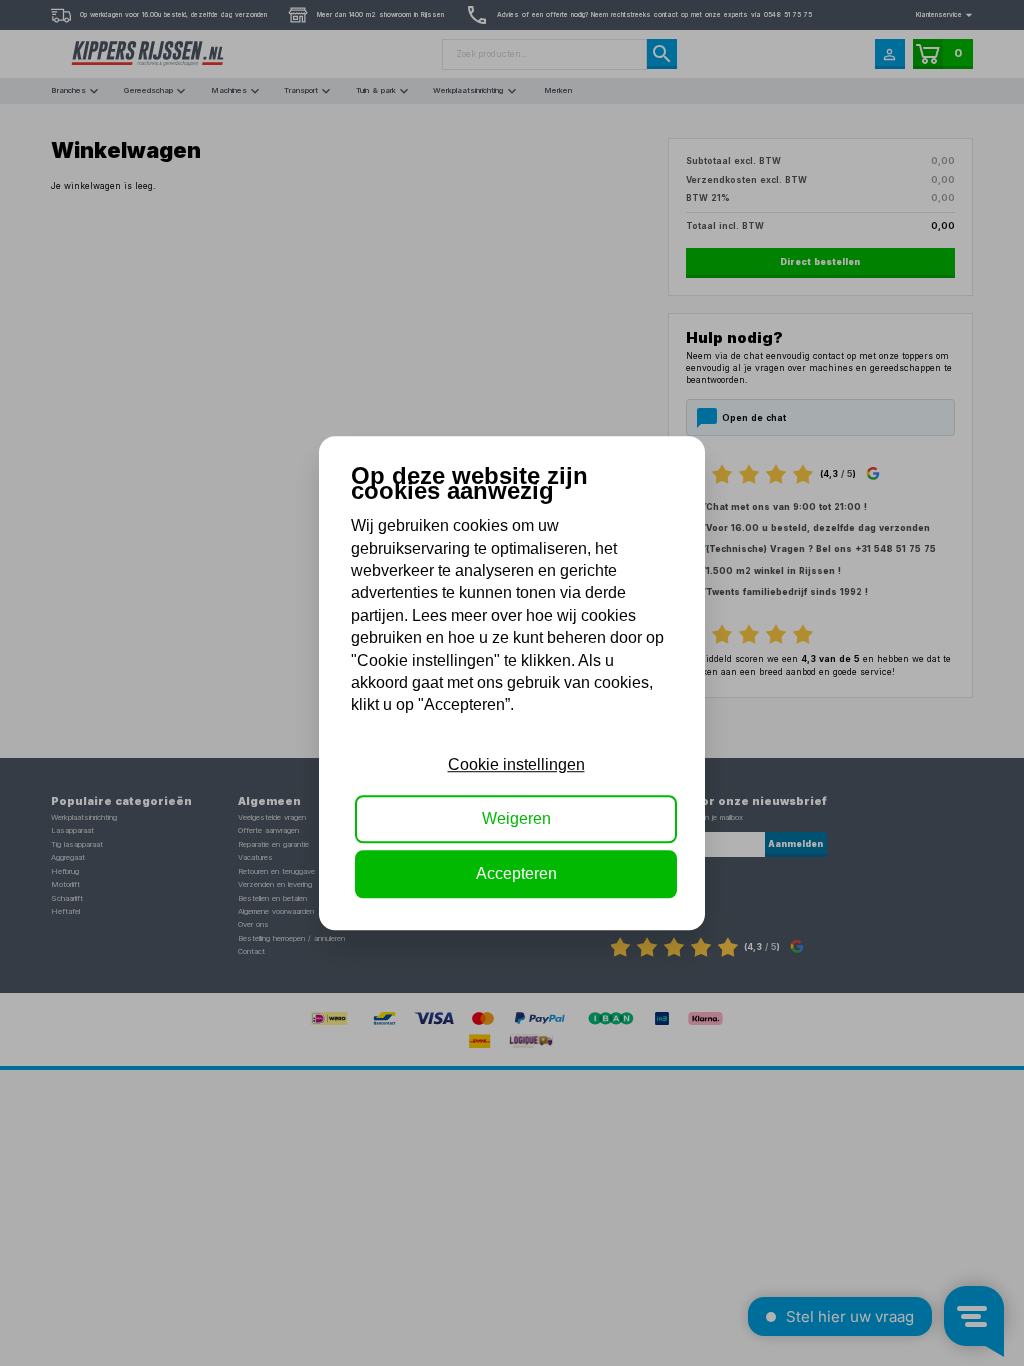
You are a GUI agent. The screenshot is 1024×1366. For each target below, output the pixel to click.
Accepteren (516, 873)
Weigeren (516, 818)
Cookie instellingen (516, 764)
